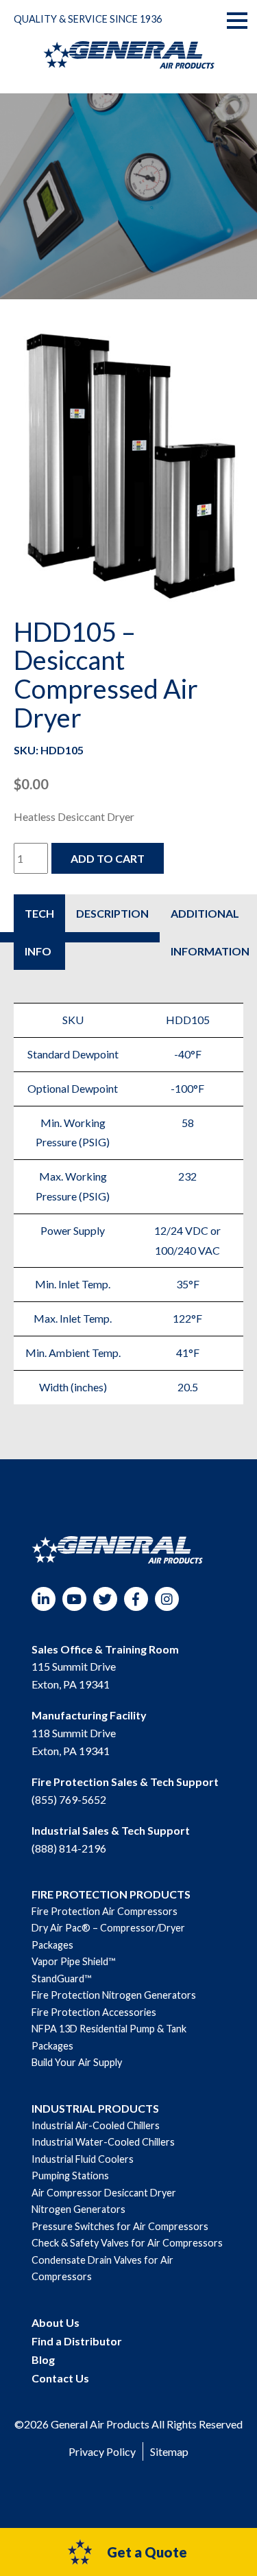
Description (112, 913)
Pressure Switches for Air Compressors (120, 2226)
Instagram (167, 1599)
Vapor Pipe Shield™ (73, 1961)
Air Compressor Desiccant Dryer (104, 2193)
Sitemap (169, 2451)
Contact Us (60, 2378)
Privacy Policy (102, 2451)
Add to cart (108, 858)
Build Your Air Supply (77, 2062)
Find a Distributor (77, 2341)
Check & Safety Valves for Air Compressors (127, 2243)
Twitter (105, 1599)
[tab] (39, 932)
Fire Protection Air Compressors (105, 1911)
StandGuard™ (61, 1979)
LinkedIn (44, 1599)
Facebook (136, 1599)
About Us (56, 2322)
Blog (43, 2359)
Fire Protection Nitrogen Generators (114, 1995)
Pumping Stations (70, 2175)
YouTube (74, 1599)
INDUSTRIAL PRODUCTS (95, 2108)
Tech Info (39, 932)
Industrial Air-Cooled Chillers (96, 2125)
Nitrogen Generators (78, 2209)
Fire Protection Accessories (94, 2012)
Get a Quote (147, 2552)
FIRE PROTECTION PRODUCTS (111, 1894)
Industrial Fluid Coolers (83, 2159)
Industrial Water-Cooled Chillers (103, 2142)
